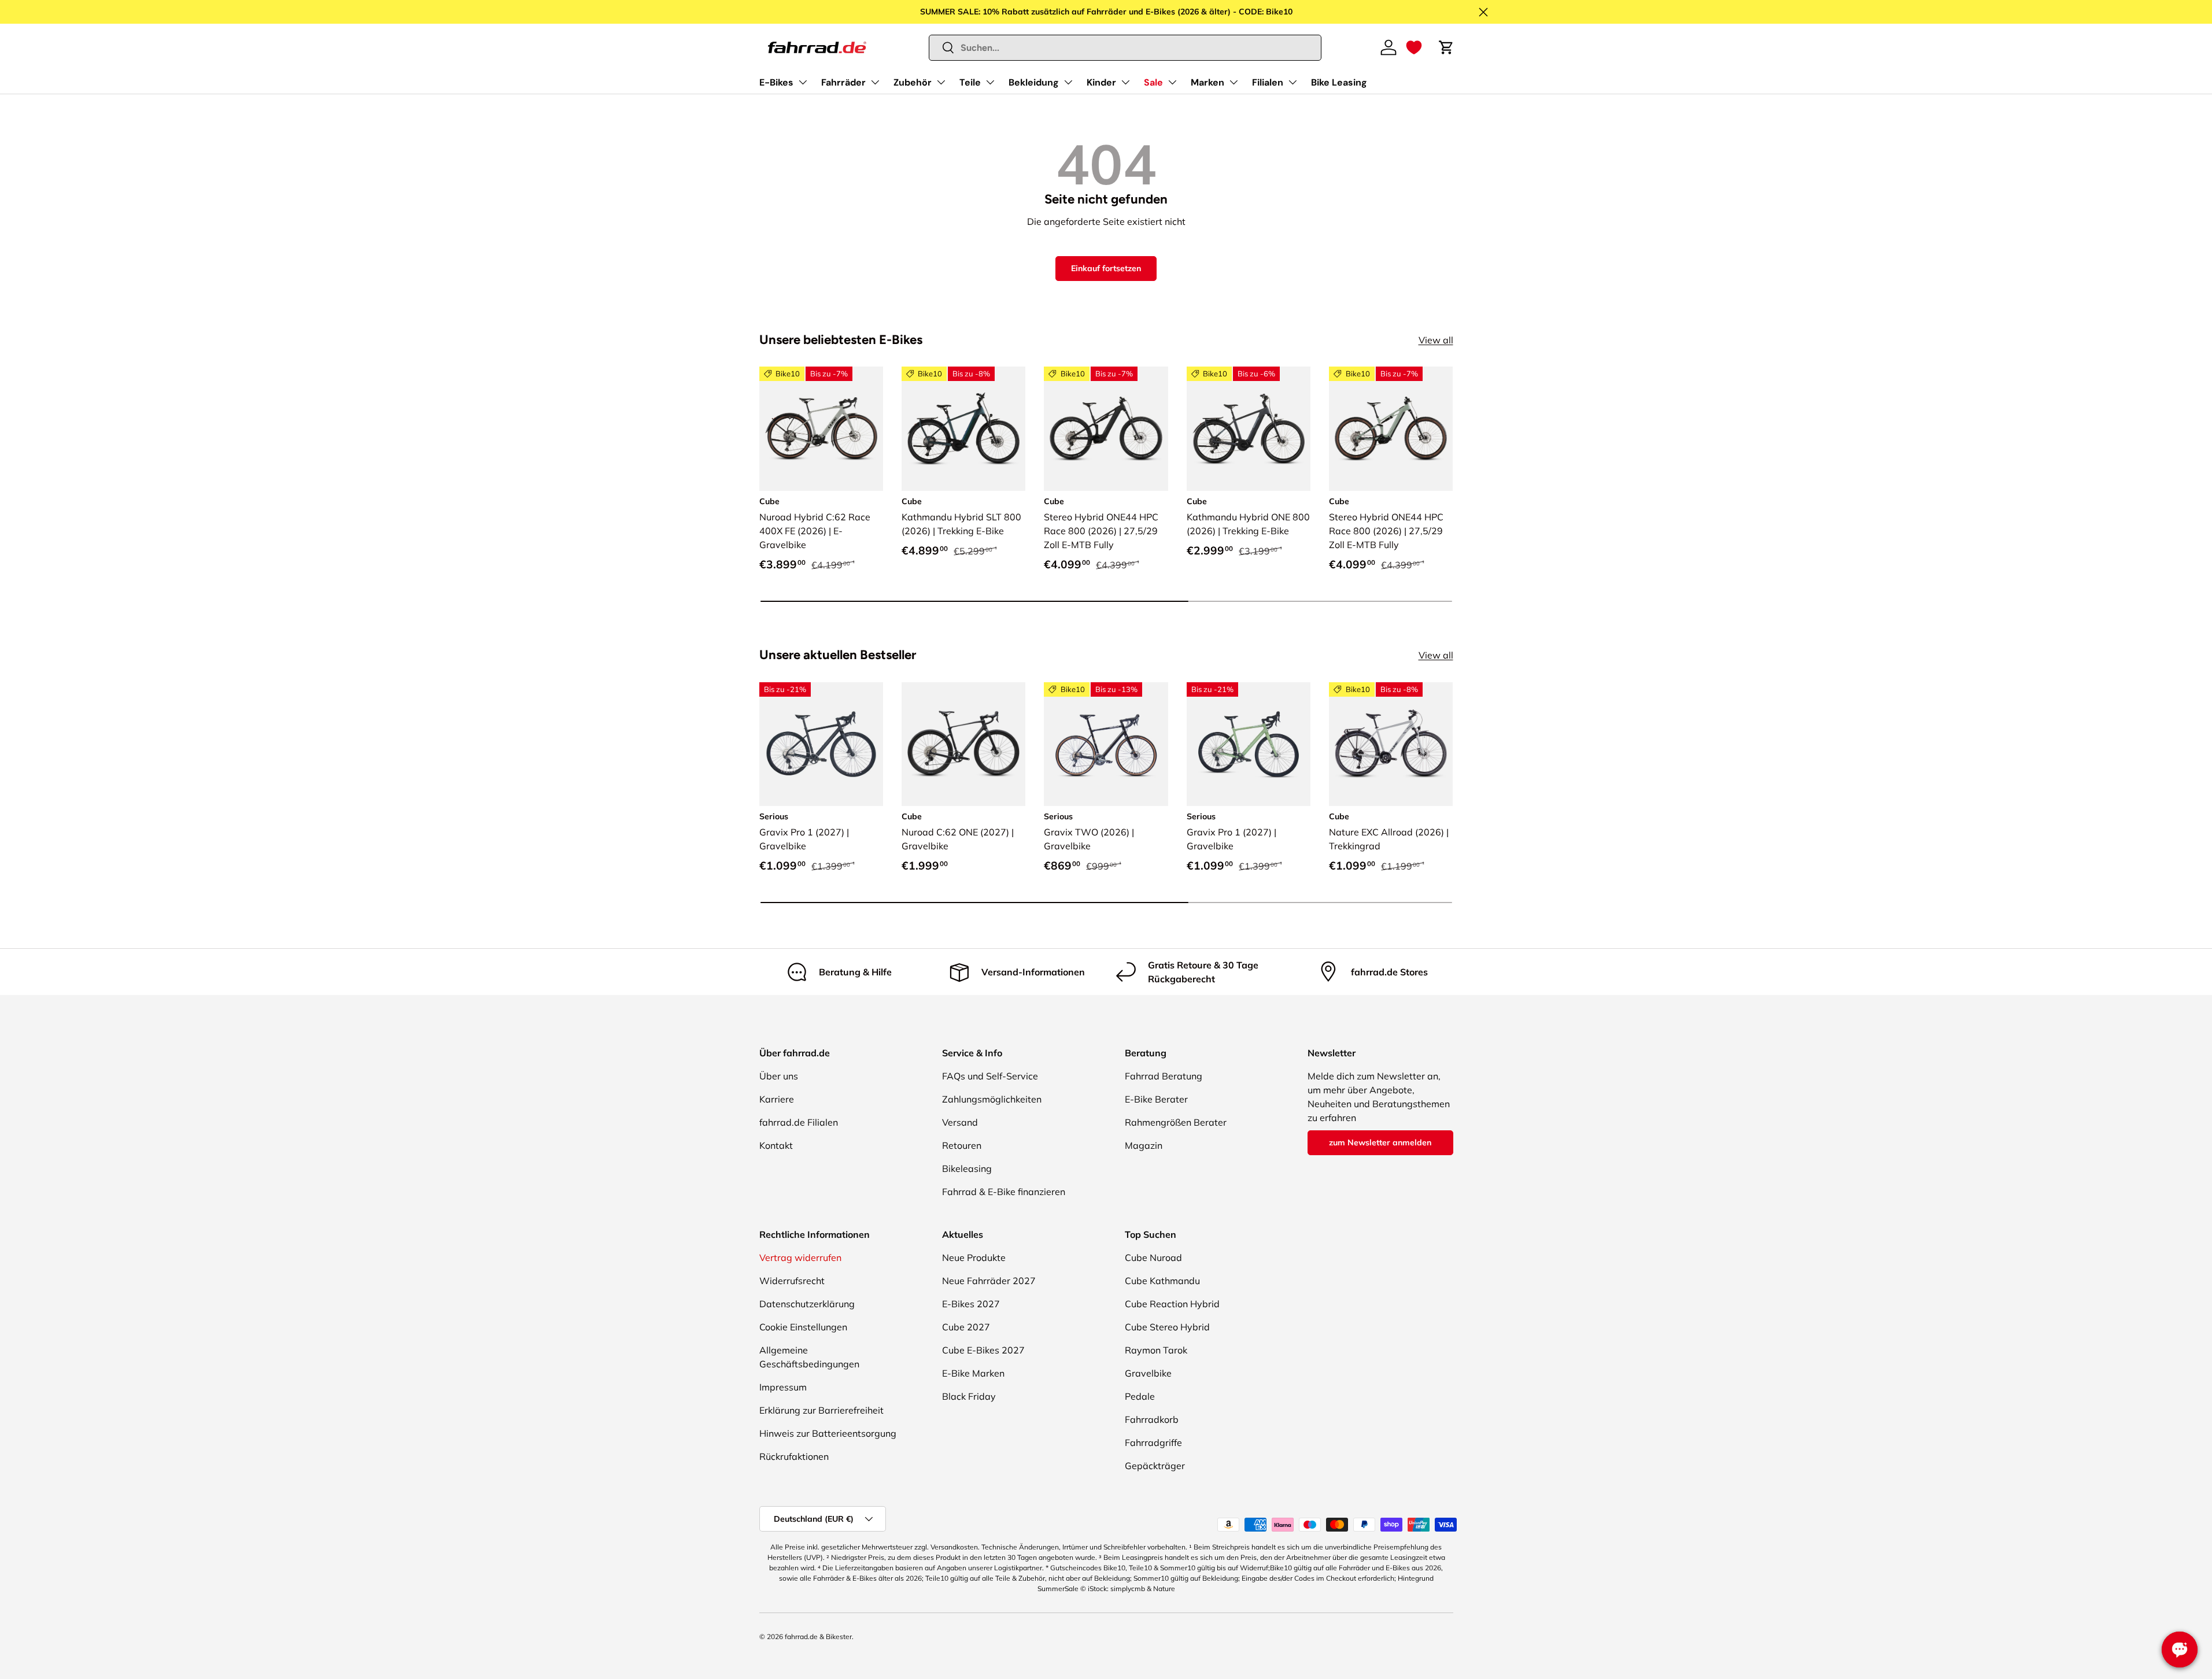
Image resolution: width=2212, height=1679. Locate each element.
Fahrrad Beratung (1164, 1076)
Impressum (783, 1387)
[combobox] (1125, 48)
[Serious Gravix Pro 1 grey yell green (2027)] (1249, 744)
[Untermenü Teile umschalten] (990, 82)
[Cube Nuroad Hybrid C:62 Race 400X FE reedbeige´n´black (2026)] (821, 428)
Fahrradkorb (1152, 1419)
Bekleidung (1034, 82)
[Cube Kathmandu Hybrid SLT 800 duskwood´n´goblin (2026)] (963, 428)
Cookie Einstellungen (803, 1327)
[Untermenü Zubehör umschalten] (941, 82)
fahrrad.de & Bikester (818, 1637)
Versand (960, 1122)
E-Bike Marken (973, 1373)
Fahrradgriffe (1153, 1443)
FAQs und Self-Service (990, 1076)
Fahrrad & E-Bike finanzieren (1004, 1192)
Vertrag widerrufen (800, 1258)
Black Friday (969, 1396)
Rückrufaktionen (794, 1456)
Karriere (777, 1099)
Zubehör (913, 82)
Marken (1207, 82)
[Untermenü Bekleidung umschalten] (1068, 82)
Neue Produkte (974, 1258)
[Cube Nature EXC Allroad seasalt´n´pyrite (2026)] (1391, 744)
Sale (1153, 82)
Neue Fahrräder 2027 (989, 1281)
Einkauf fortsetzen (1106, 268)
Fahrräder (843, 82)
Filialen (1268, 82)
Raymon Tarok (1156, 1350)
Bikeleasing (967, 1168)
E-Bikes (776, 82)
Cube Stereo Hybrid (1167, 1327)
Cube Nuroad (1153, 1258)
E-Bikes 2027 (971, 1304)
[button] (1414, 47)
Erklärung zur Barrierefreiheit (821, 1410)
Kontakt (776, 1145)
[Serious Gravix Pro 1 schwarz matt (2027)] (821, 744)
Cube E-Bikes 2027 (983, 1350)
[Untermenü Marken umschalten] (1234, 82)
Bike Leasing (1339, 82)
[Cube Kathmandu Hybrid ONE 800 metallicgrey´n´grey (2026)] (1249, 428)
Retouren (962, 1145)
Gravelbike (1148, 1373)
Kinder (1101, 82)
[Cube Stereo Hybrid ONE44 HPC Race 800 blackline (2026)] (1106, 428)
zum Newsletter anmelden (1380, 1142)
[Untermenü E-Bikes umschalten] (803, 82)
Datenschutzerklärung (807, 1304)
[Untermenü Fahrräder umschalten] (875, 82)
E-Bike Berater (1156, 1099)
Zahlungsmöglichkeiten (992, 1099)
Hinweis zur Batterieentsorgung (828, 1433)
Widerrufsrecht (792, 1281)
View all (1436, 340)
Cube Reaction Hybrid (1172, 1304)
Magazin (1144, 1145)
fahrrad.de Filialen (799, 1122)
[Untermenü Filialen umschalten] (1293, 82)
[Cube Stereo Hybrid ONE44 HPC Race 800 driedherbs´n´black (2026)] (1391, 428)
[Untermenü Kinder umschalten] (1125, 82)
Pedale (1140, 1396)
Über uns (779, 1076)
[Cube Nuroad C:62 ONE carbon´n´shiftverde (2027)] (963, 744)
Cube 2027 (966, 1327)
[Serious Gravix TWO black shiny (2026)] (1106, 744)
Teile (970, 82)
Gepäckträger (1155, 1466)
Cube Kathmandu (1162, 1281)
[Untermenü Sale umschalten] (1172, 82)
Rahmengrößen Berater (1176, 1122)
